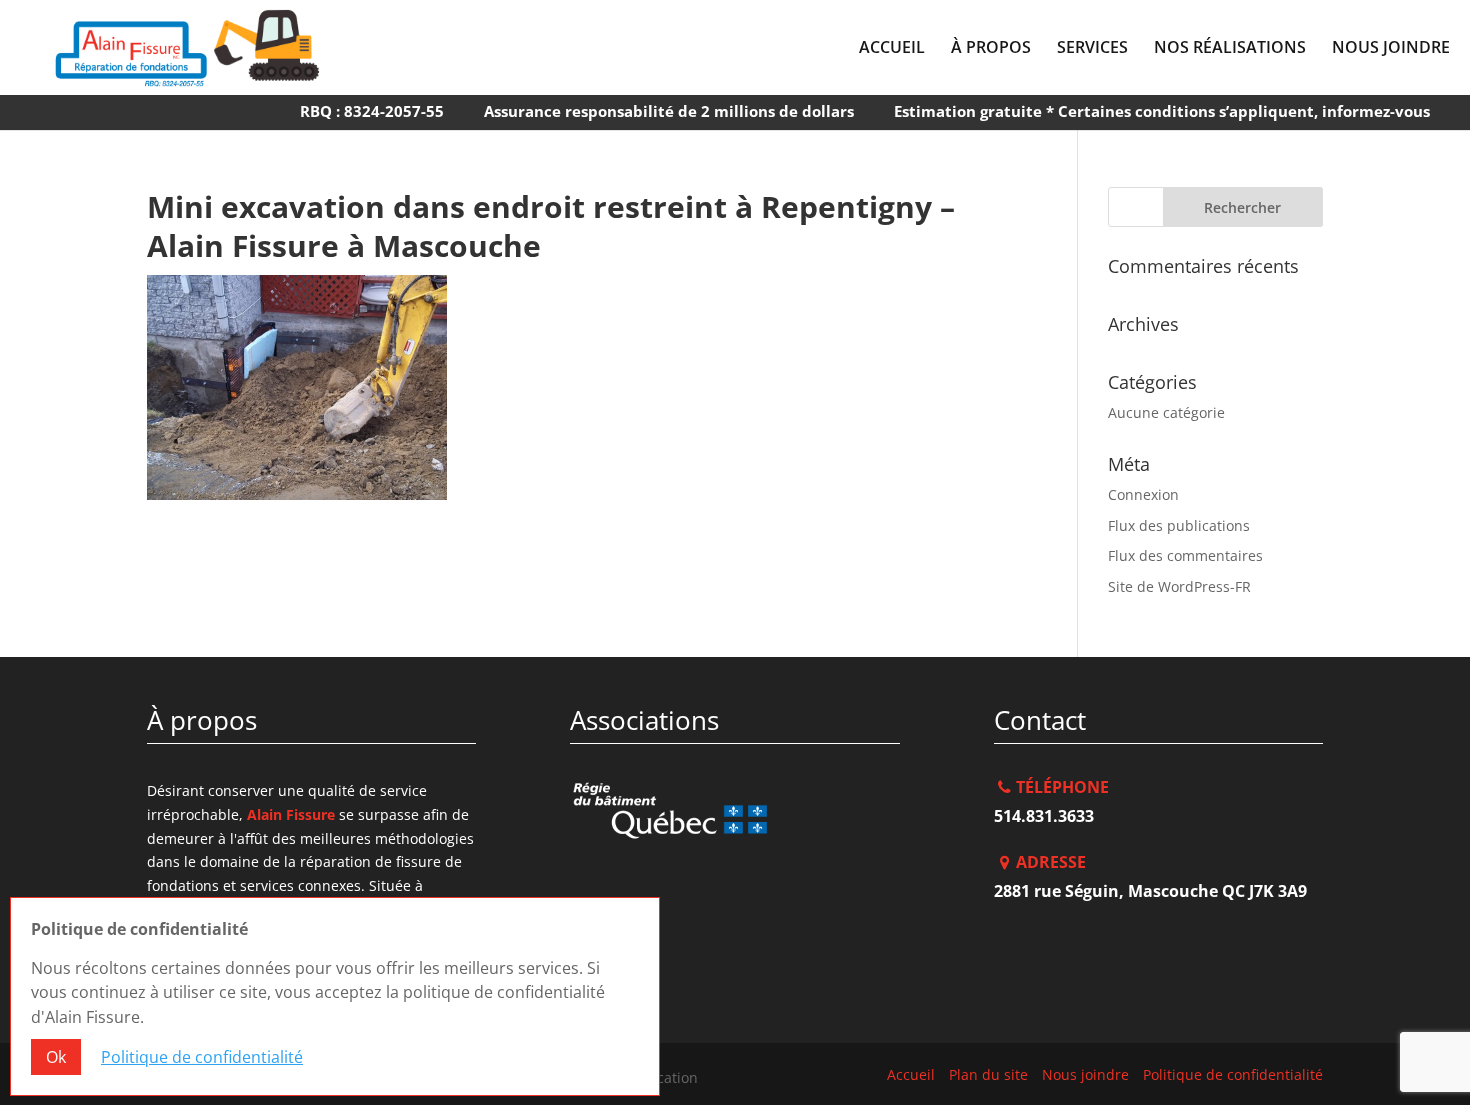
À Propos (991, 49)
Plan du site (988, 1074)
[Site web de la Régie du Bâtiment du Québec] (734, 822)
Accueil (892, 49)
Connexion (1143, 494)
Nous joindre (1391, 49)
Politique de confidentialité (1233, 1074)
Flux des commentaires (1185, 555)
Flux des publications (1179, 525)
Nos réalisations (1230, 49)
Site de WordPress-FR (1179, 586)
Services (1092, 49)
